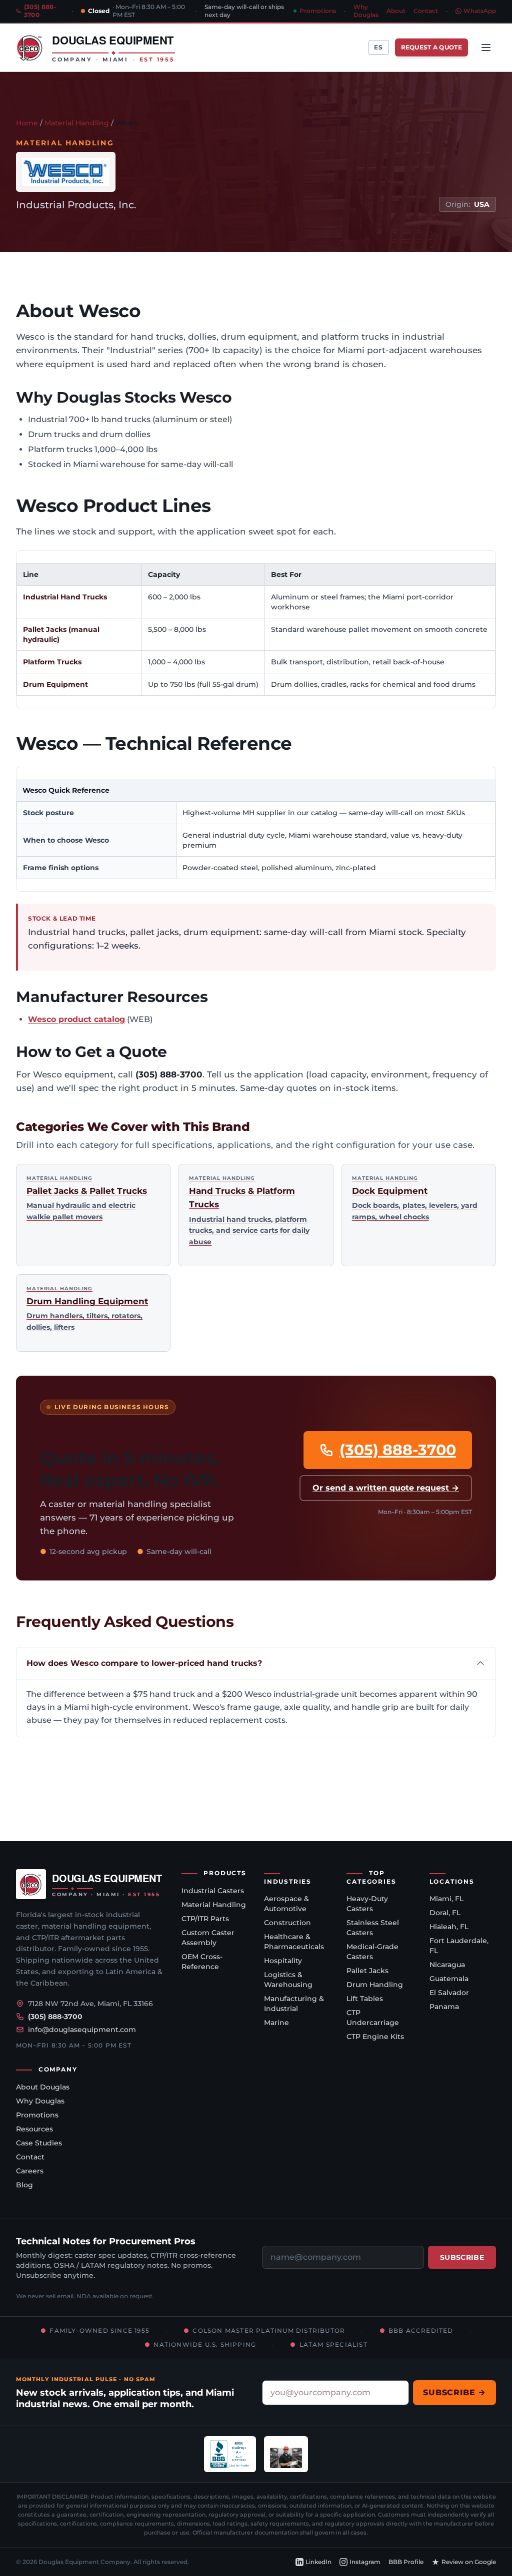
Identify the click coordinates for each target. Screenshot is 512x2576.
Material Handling (77, 123)
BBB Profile (406, 2562)
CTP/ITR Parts (205, 1919)
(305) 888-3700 (398, 1450)
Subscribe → (454, 2392)
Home (27, 123)
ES (378, 47)
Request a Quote (432, 47)
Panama (444, 2007)
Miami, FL (446, 1899)
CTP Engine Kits (375, 2037)
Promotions (318, 11)
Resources (34, 2129)
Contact (426, 11)
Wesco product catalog (76, 1019)
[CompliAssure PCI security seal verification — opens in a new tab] (286, 2454)
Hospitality (283, 1961)
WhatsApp (480, 11)
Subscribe (462, 2257)
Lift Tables (365, 1999)
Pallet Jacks (367, 1971)
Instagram (365, 2562)
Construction (287, 1923)
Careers (30, 2171)
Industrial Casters (213, 1891)
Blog (24, 2185)
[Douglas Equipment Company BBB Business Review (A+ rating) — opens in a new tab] (230, 2454)
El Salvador (449, 1993)
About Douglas (43, 2087)
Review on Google (469, 2562)
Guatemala (449, 1979)
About (396, 11)
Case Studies (39, 2143)
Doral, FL (445, 1913)
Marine (276, 2023)
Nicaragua (447, 1965)
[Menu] (486, 47)
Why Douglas (366, 11)
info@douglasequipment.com (82, 2030)
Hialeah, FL (449, 1927)
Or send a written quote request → (386, 1488)
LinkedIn (318, 2562)
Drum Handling (375, 1985)
